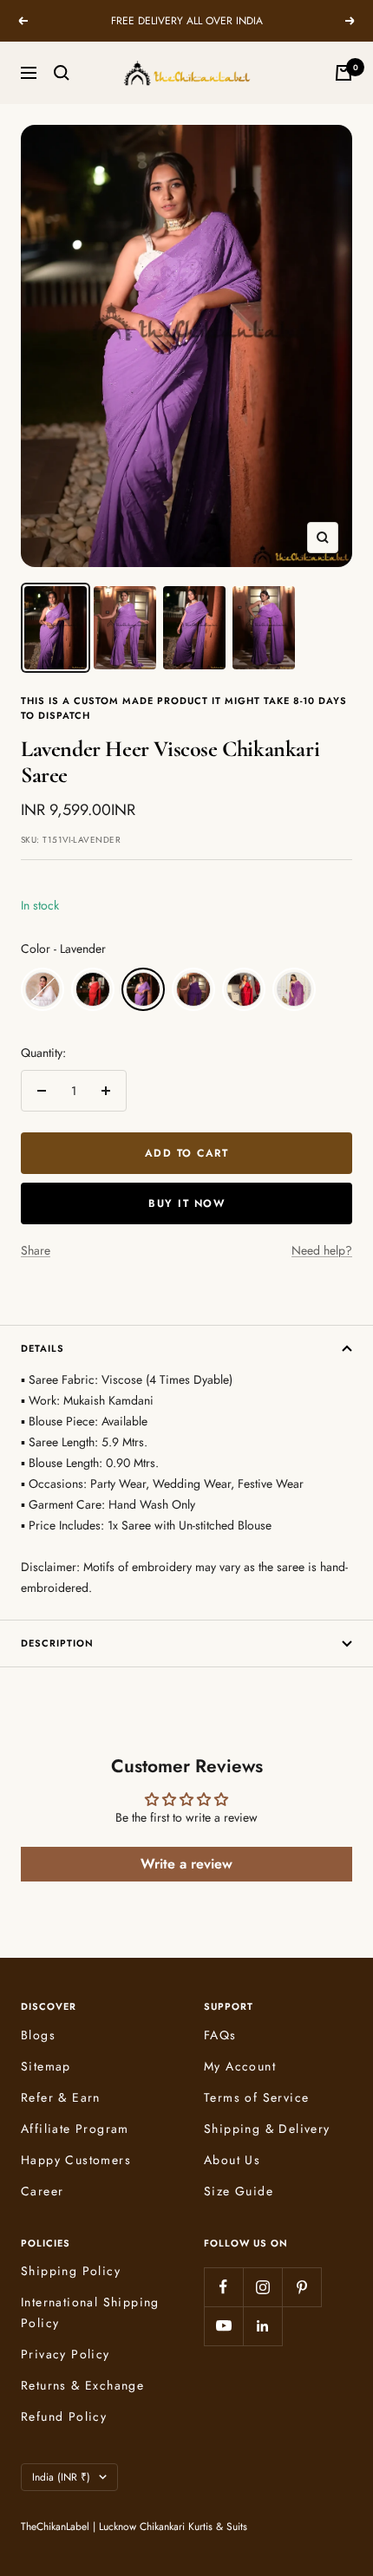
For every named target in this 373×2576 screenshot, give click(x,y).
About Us (232, 2160)
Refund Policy (64, 2416)
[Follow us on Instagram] (262, 2287)
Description (57, 1643)
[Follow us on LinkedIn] (262, 2326)
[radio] (43, 989)
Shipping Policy (71, 2271)
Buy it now (186, 1203)
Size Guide (239, 2191)
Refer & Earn (61, 2097)
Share (36, 1250)
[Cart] (344, 73)
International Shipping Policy (90, 2312)
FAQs (220, 2035)
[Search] (62, 73)
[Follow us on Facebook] (223, 2287)
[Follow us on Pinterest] (301, 2287)
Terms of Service (256, 2097)
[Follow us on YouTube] (223, 2326)
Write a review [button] (186, 1864)
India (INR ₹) (61, 2477)
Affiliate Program (75, 2129)
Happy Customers (76, 2160)
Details (43, 1348)
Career (42, 2191)
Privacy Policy (65, 2354)
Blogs (38, 2035)
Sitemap (46, 2066)
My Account (240, 2066)
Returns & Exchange (82, 2385)
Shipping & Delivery (267, 2129)
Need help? (322, 1250)
